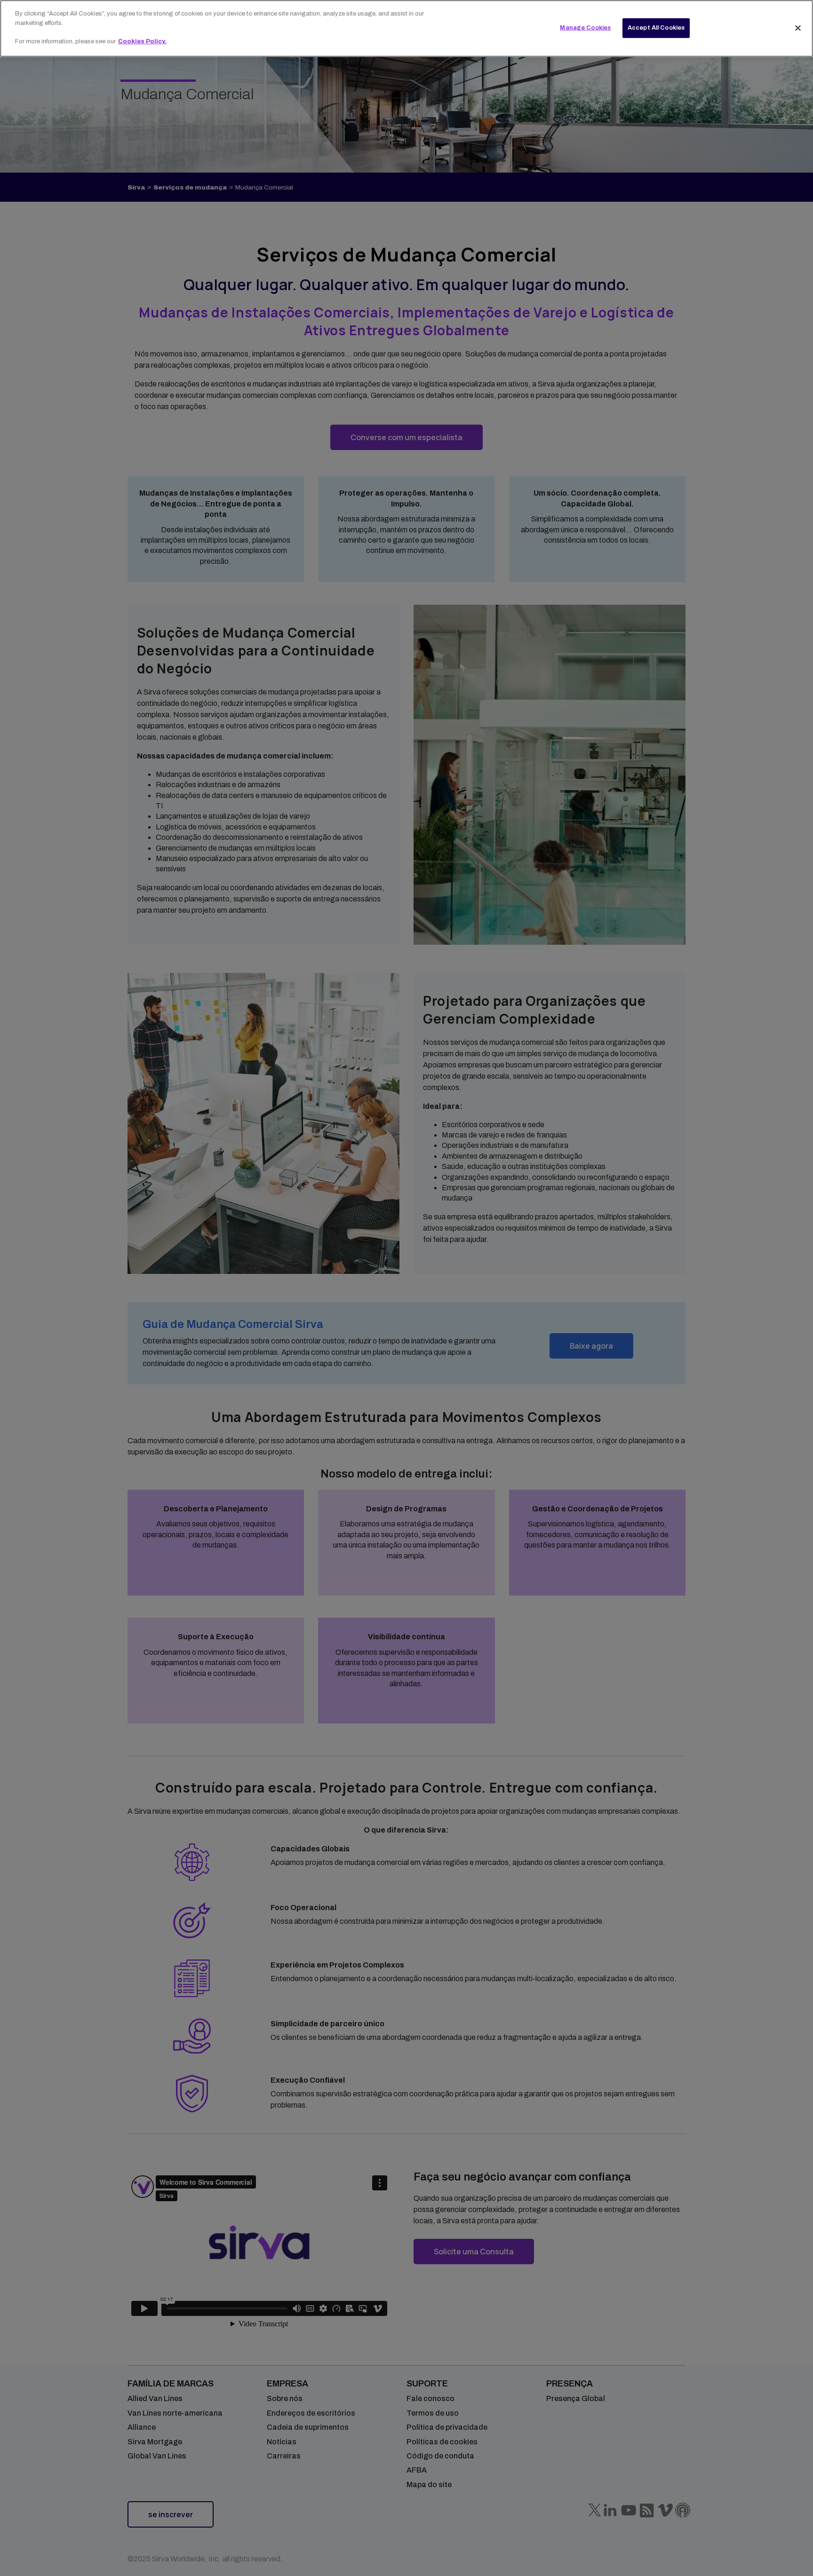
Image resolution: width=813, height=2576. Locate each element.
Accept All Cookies (656, 27)
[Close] (798, 28)
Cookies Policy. (142, 41)
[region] (406, 28)
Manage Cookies (585, 27)
